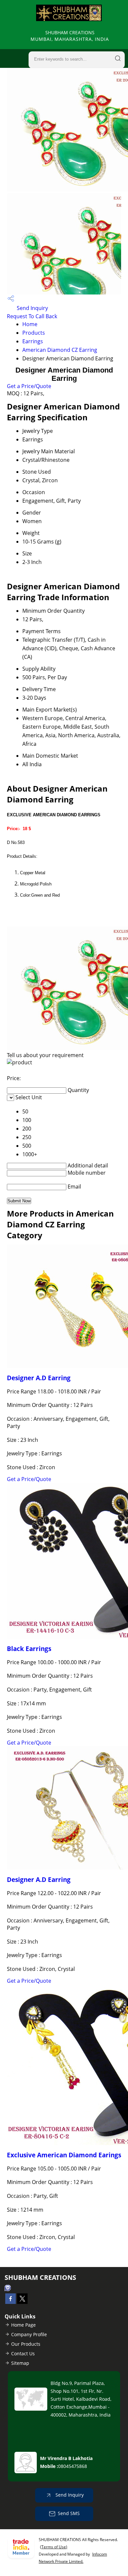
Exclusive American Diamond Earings (64, 2155)
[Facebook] (11, 2302)
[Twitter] (22, 2302)
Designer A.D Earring (39, 1378)
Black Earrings (29, 1649)
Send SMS (69, 2513)
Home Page (23, 2325)
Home (30, 324)
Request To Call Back (32, 316)
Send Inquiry (32, 308)
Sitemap (20, 2363)
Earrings (33, 341)
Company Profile (29, 2334)
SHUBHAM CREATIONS (70, 36)
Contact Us (23, 2353)
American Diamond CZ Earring (60, 350)
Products (34, 333)
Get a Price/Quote (29, 386)
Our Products (26, 2344)
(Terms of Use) (54, 2547)
